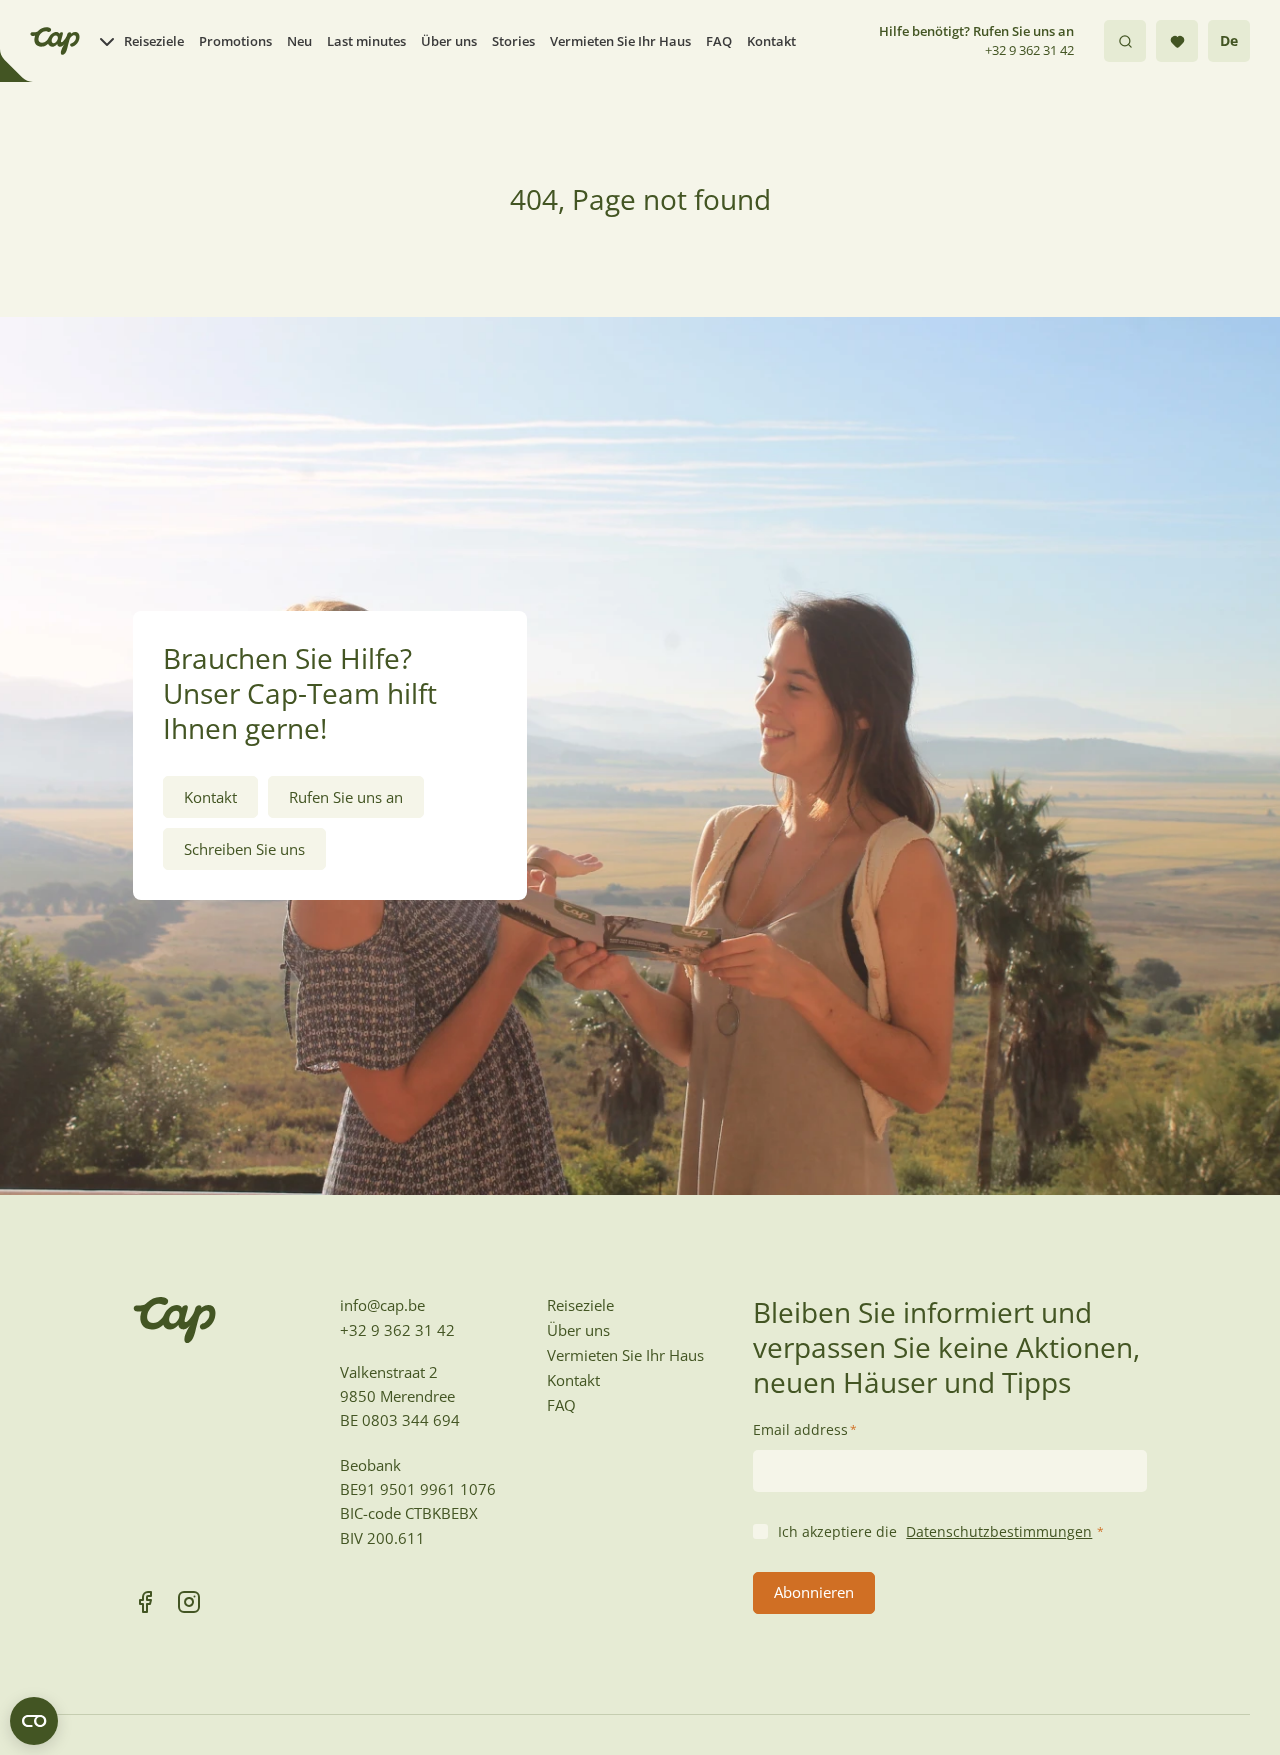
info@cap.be (382, 1305)
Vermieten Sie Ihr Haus (620, 41)
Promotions (235, 41)
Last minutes (366, 41)
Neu (299, 41)
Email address (805, 1429)
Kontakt (771, 41)
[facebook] (145, 1602)
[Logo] (55, 41)
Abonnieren (814, 1592)
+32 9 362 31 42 (1029, 50)
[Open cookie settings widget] (34, 1721)
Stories (513, 41)
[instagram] (189, 1602)
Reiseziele (154, 41)
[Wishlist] (1177, 41)
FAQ (719, 41)
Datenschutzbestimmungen (999, 1531)
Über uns (449, 41)
